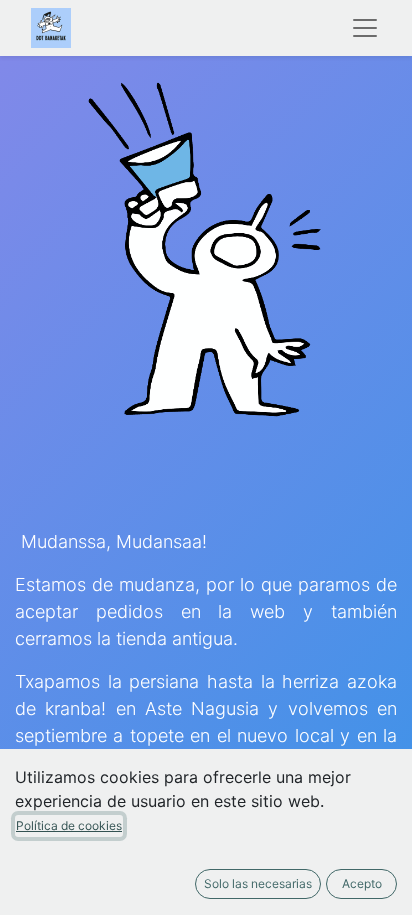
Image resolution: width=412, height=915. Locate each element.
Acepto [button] (362, 883)
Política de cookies (69, 825)
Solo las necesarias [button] (258, 883)
